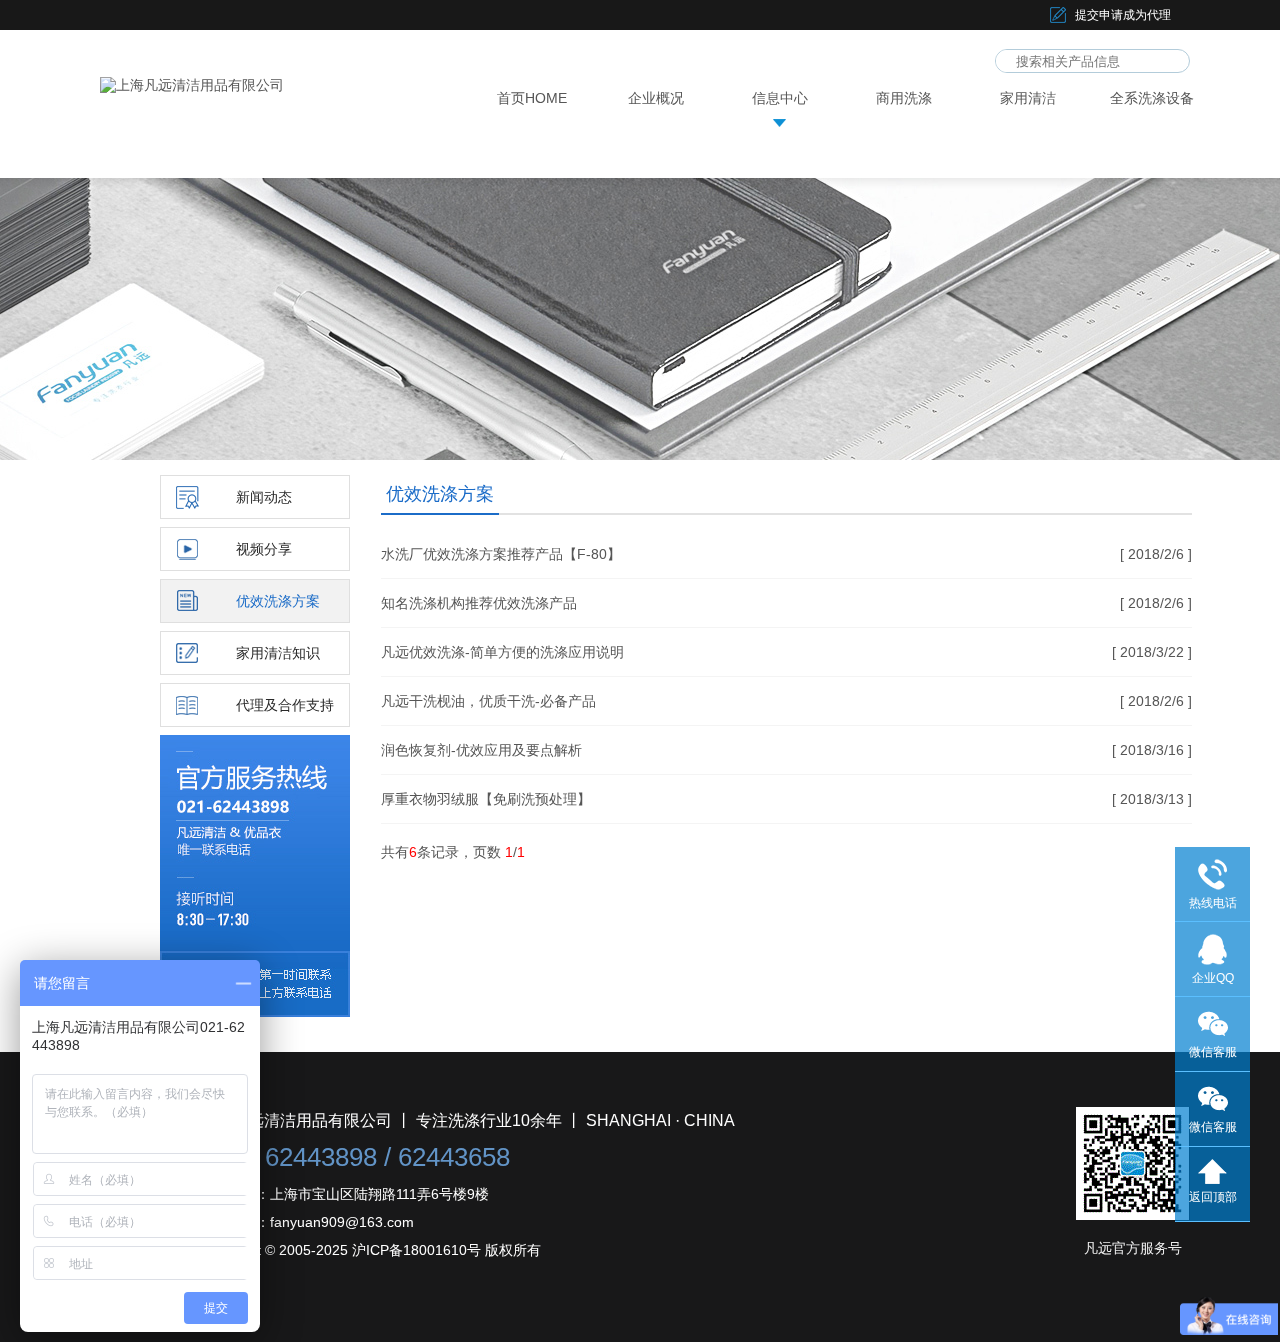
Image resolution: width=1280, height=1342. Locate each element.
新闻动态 (264, 497)
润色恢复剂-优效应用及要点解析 (481, 750)
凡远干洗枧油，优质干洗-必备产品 (488, 701)
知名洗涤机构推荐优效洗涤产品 (479, 603)
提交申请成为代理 (1123, 15)
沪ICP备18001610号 (416, 1250)
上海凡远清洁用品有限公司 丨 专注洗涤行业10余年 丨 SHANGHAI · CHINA (467, 1120)
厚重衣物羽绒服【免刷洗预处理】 (486, 799)
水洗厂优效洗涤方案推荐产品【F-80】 (501, 554)
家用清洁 (1028, 98)
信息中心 (780, 98)
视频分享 (264, 549)
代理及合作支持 (285, 705)
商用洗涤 (904, 98)
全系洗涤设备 (1152, 98)
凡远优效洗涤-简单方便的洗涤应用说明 (502, 652)
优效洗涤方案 (278, 601)
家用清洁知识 (278, 653)
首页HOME (532, 98)
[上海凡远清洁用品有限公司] (192, 85)
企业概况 (656, 98)
